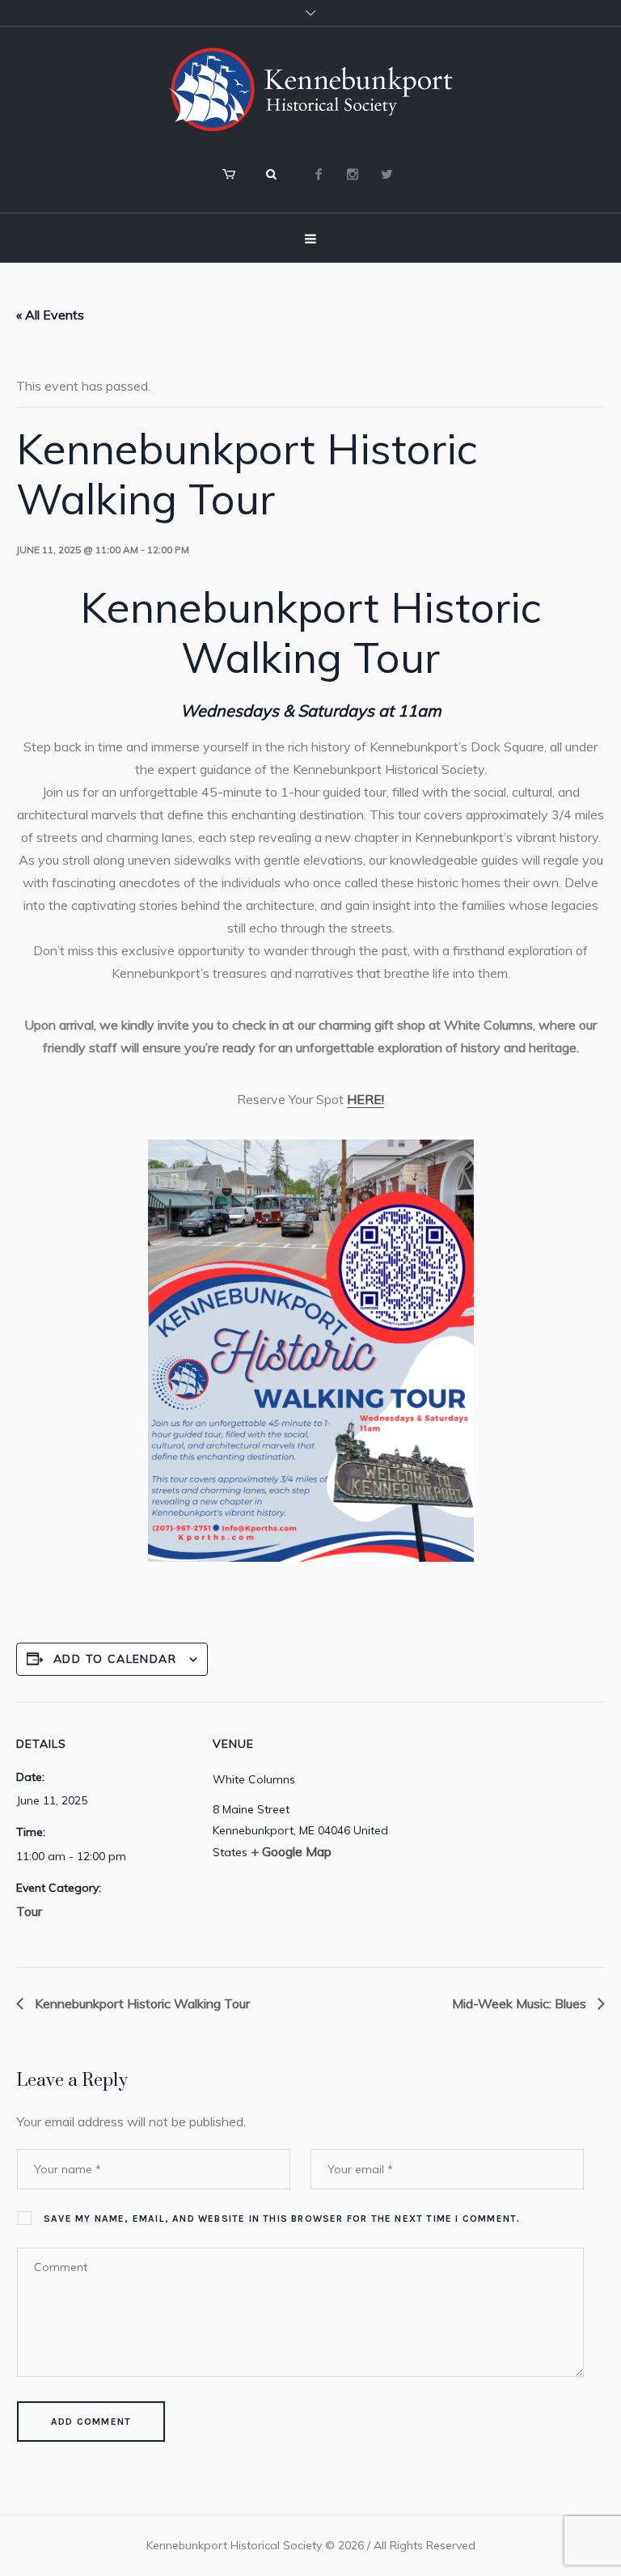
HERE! (365, 1099)
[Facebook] (319, 174)
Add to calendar (115, 1659)
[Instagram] (353, 174)
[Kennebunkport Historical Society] (310, 89)
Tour (29, 1911)
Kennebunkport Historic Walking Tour (141, 2003)
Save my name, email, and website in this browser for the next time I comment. (282, 2219)
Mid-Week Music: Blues (521, 2003)
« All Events (50, 315)
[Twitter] (387, 174)
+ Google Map (291, 1851)
